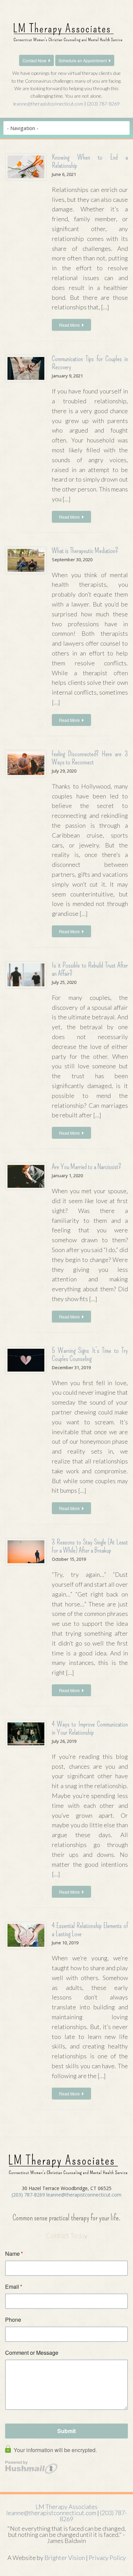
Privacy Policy (107, 2558)
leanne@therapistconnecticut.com (48, 104)
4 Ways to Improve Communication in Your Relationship (90, 1728)
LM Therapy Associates (66, 2507)
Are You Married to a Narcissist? (86, 1167)
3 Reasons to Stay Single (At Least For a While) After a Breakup (90, 1546)
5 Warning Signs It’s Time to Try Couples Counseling (90, 1355)
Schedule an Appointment (83, 60)
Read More (69, 325)
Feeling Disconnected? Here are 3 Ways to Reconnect (90, 758)
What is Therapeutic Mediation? (85, 551)
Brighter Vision (65, 2558)
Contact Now (34, 60)
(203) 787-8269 (103, 104)
